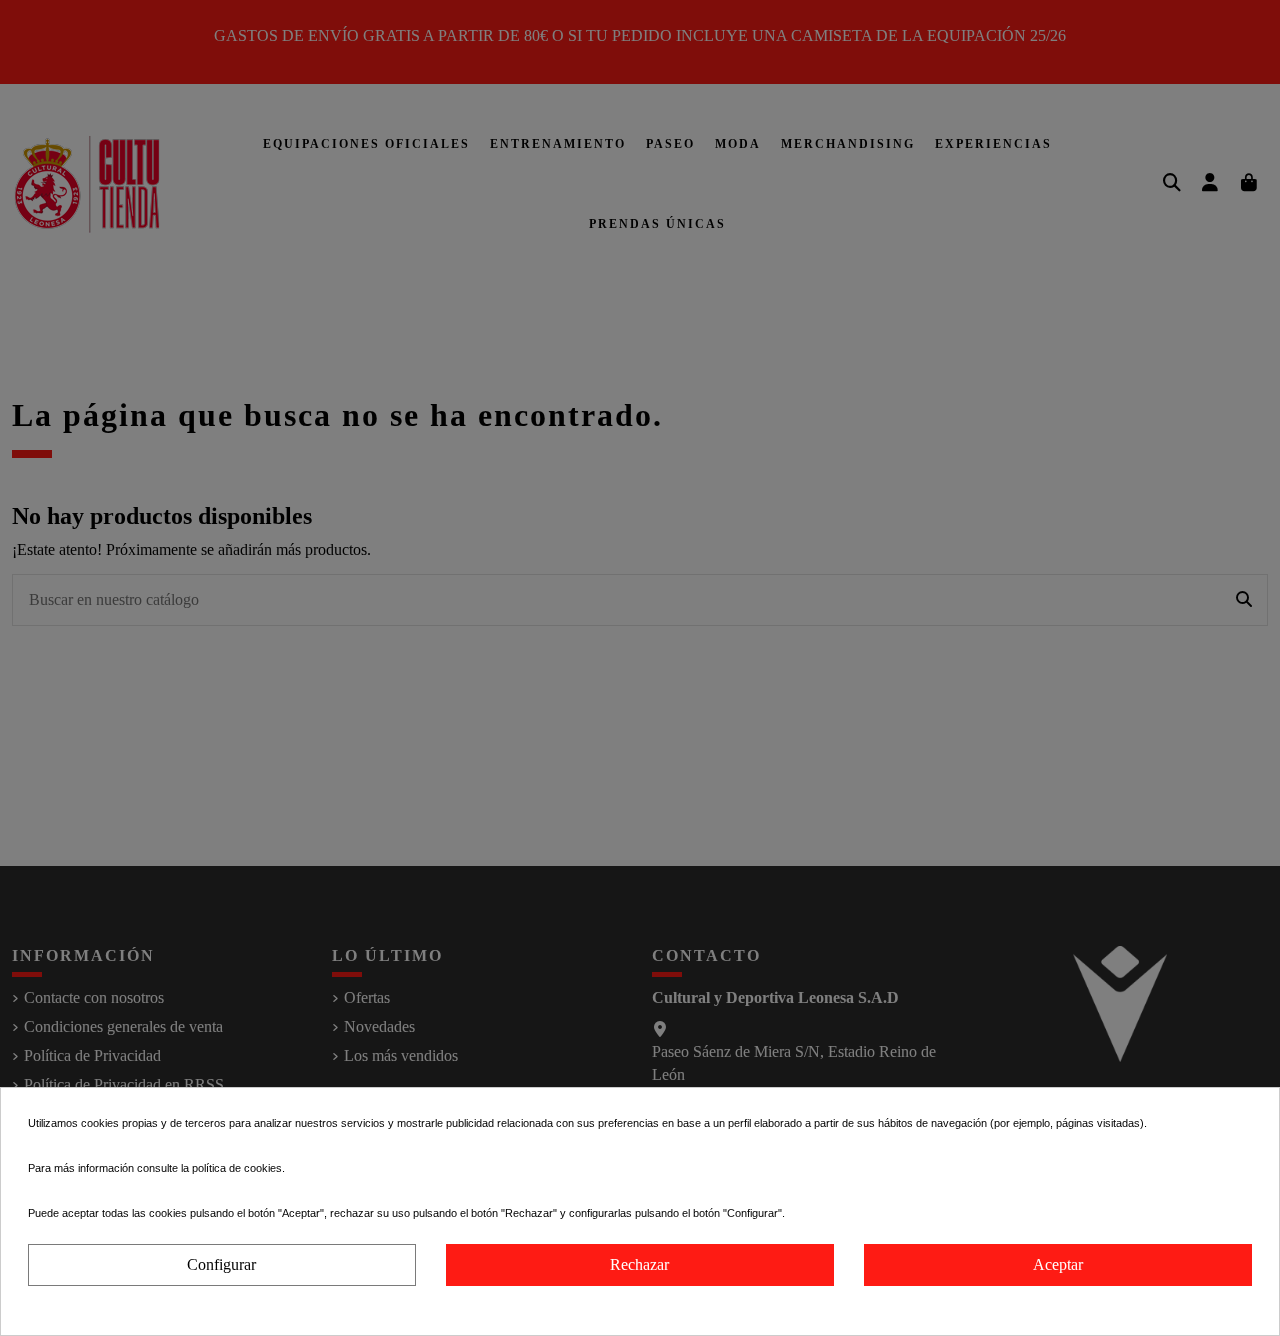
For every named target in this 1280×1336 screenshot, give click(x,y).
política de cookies (237, 1168)
